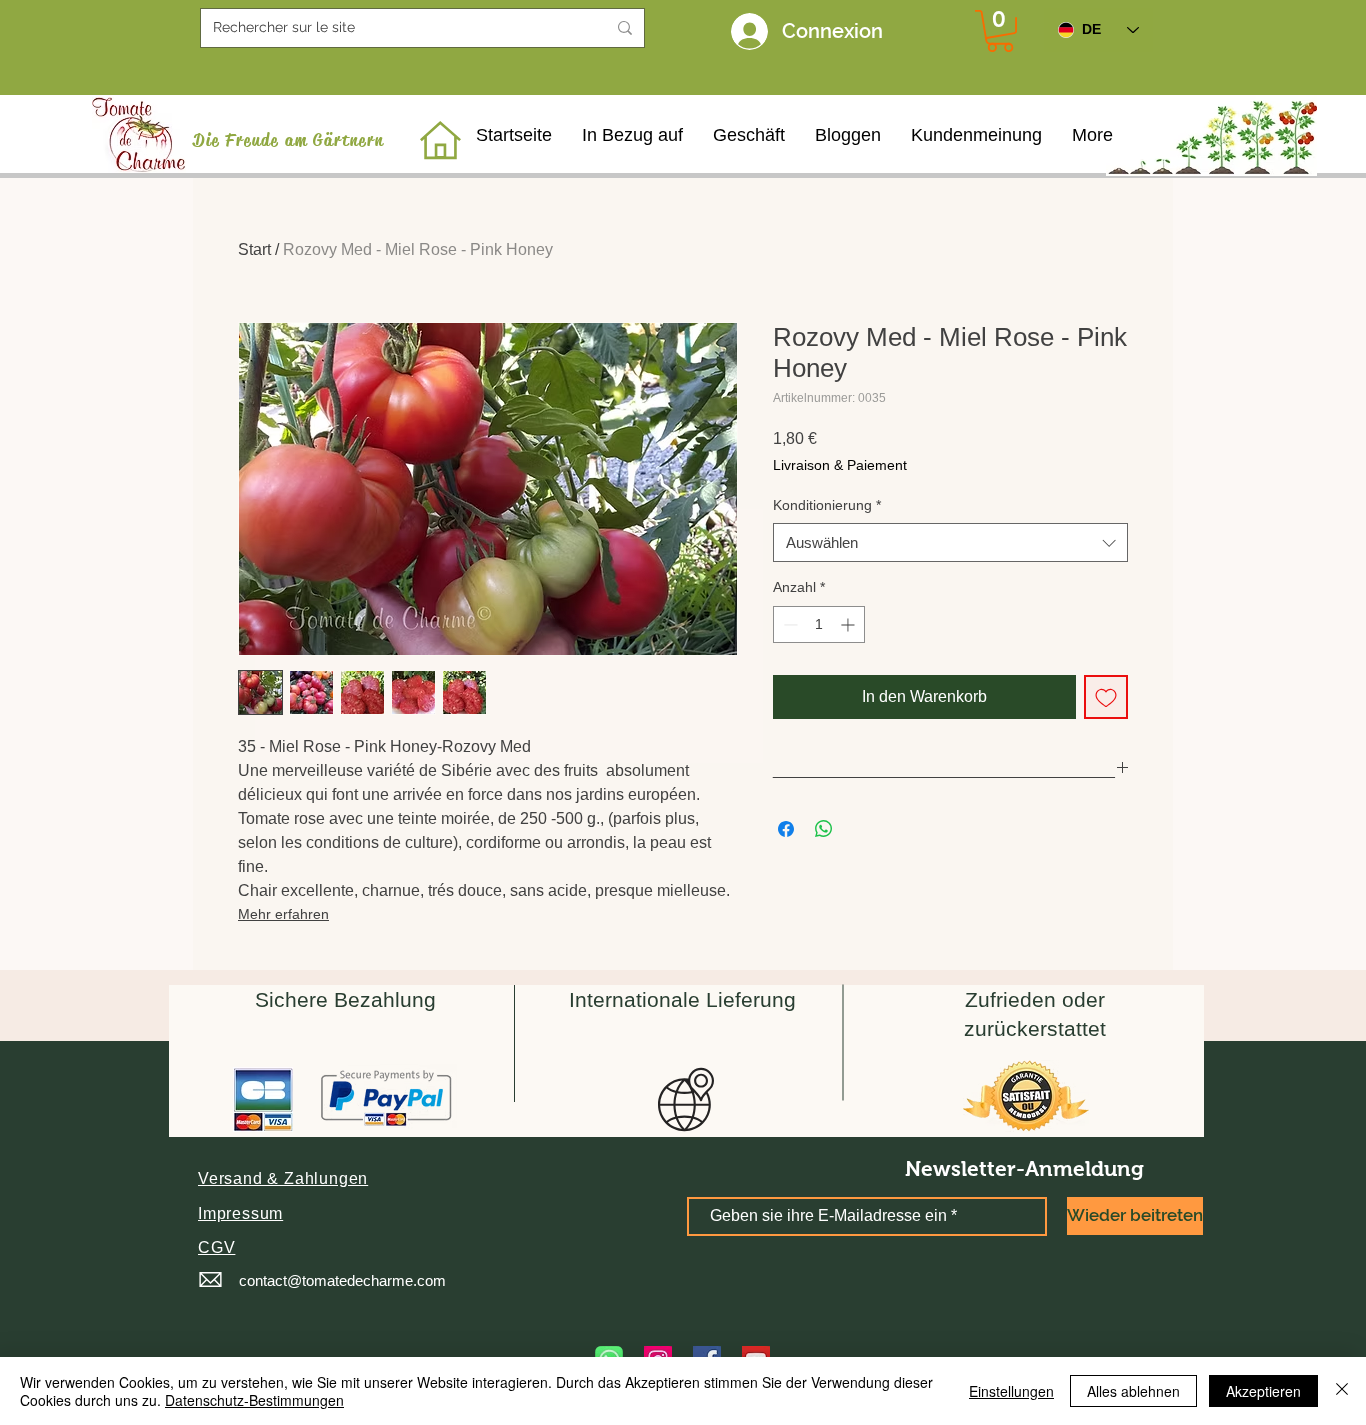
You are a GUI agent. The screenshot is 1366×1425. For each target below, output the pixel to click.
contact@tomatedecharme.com (342, 1280)
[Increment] (849, 624)
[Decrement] (788, 624)
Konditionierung (827, 505)
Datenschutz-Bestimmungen (254, 1400)
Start (254, 249)
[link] (1000, 31)
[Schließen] (1342, 1391)
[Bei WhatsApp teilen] (824, 829)
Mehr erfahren (283, 914)
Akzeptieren (1263, 1391)
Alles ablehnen (1133, 1391)
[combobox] (950, 542)
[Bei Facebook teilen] (786, 829)
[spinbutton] (819, 624)
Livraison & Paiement (840, 465)
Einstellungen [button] (1011, 1391)
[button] (283, 1178)
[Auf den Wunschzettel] (1106, 697)
